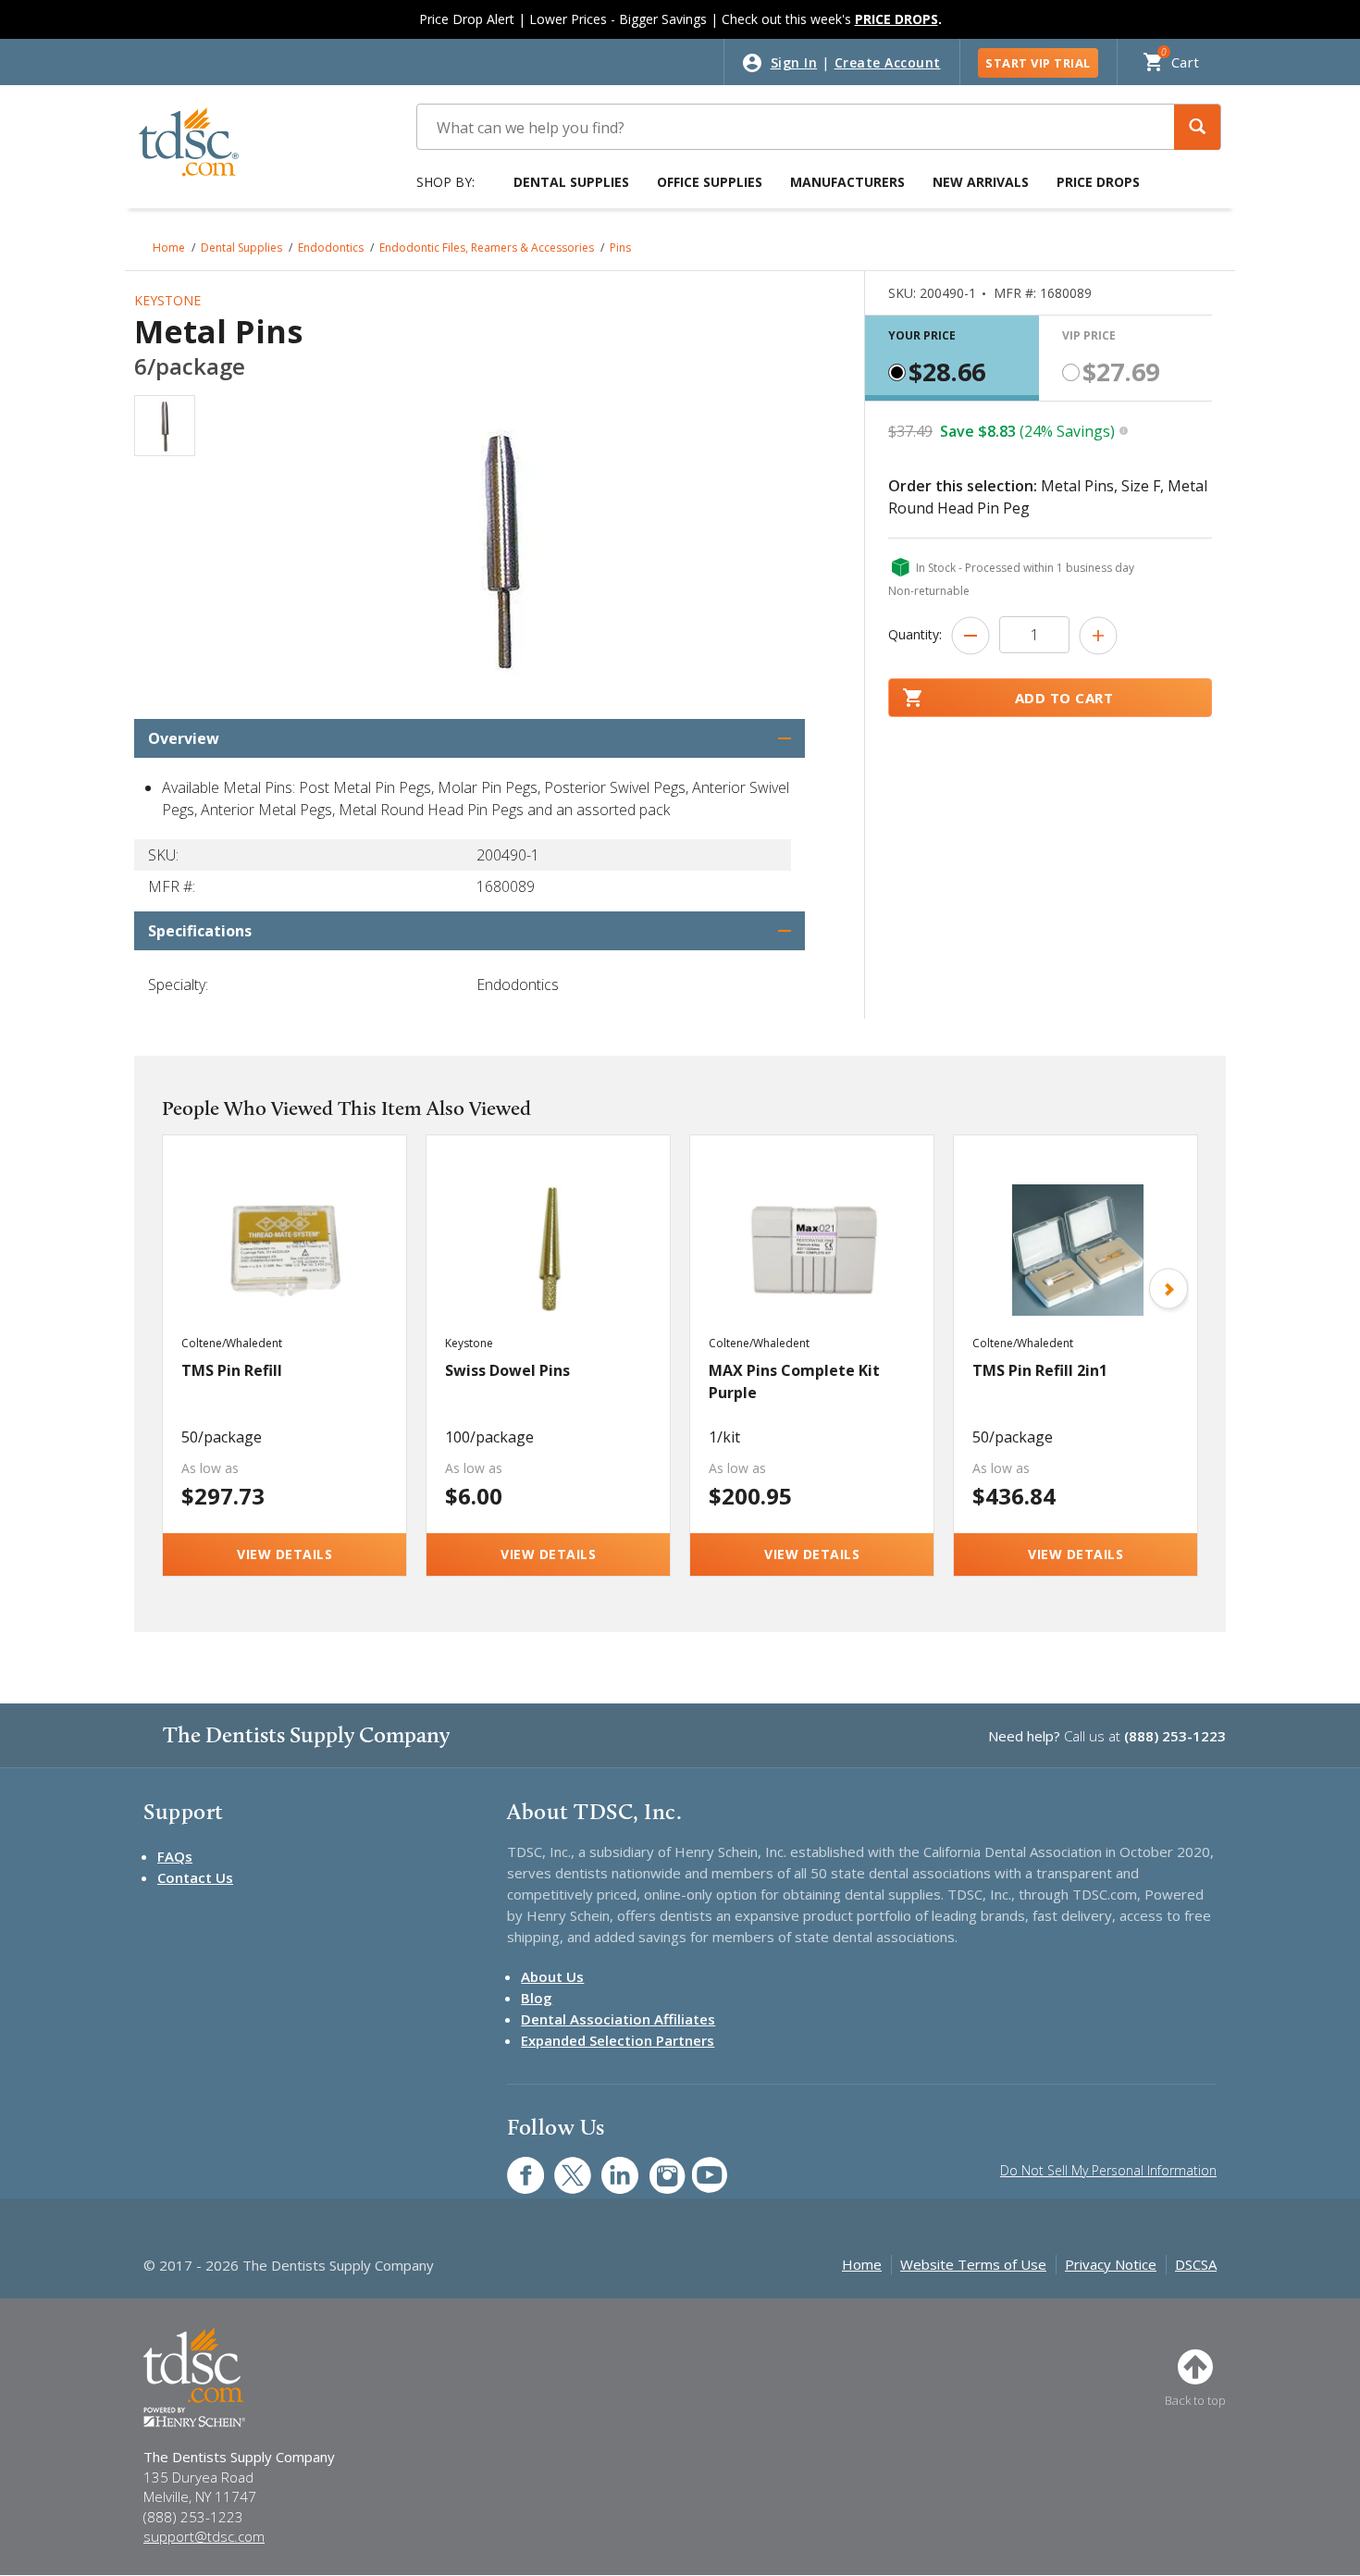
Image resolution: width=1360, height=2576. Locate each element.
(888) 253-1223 (1175, 1736)
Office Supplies (710, 182)
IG (655, 2166)
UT (700, 2166)
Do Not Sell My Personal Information (1108, 2170)
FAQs (175, 1856)
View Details (284, 1554)
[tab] (952, 358)
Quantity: (915, 634)
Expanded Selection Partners (618, 2040)
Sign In (794, 62)
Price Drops (1098, 182)
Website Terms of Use (973, 2264)
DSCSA (1196, 2264)
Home (169, 248)
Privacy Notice (1111, 2264)
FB (514, 2166)
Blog (537, 1998)
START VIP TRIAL (1038, 63)
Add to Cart (1064, 698)
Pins (620, 248)
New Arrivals (981, 182)
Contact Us (195, 1877)
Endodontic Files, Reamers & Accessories (487, 248)
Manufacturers (847, 182)
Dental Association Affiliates (618, 2019)
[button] (1197, 127)
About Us (552, 1976)
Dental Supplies (571, 182)
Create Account (888, 62)
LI (606, 2166)
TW (563, 2166)
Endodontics (331, 248)
